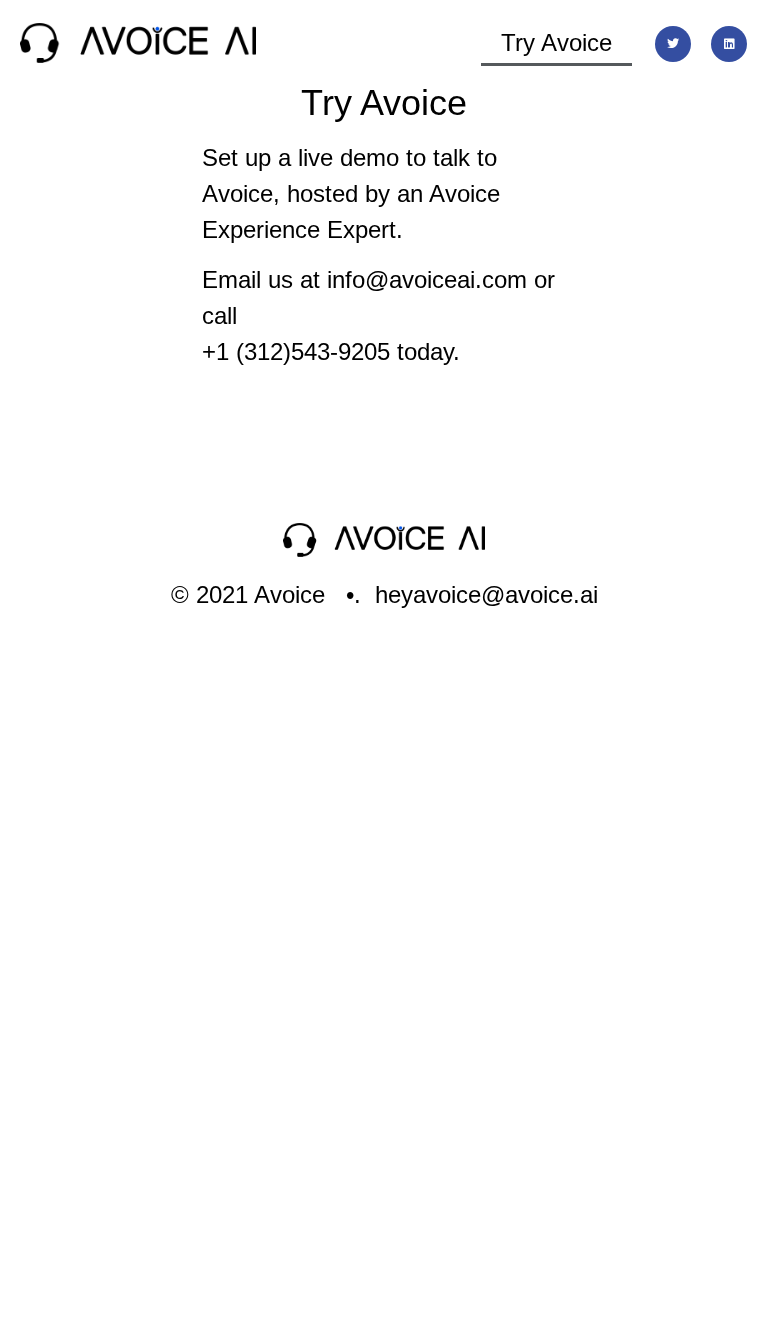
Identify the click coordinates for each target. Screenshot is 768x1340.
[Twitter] (673, 44)
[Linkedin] (729, 44)
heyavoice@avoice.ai (486, 594)
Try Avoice (556, 42)
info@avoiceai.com (427, 279)
